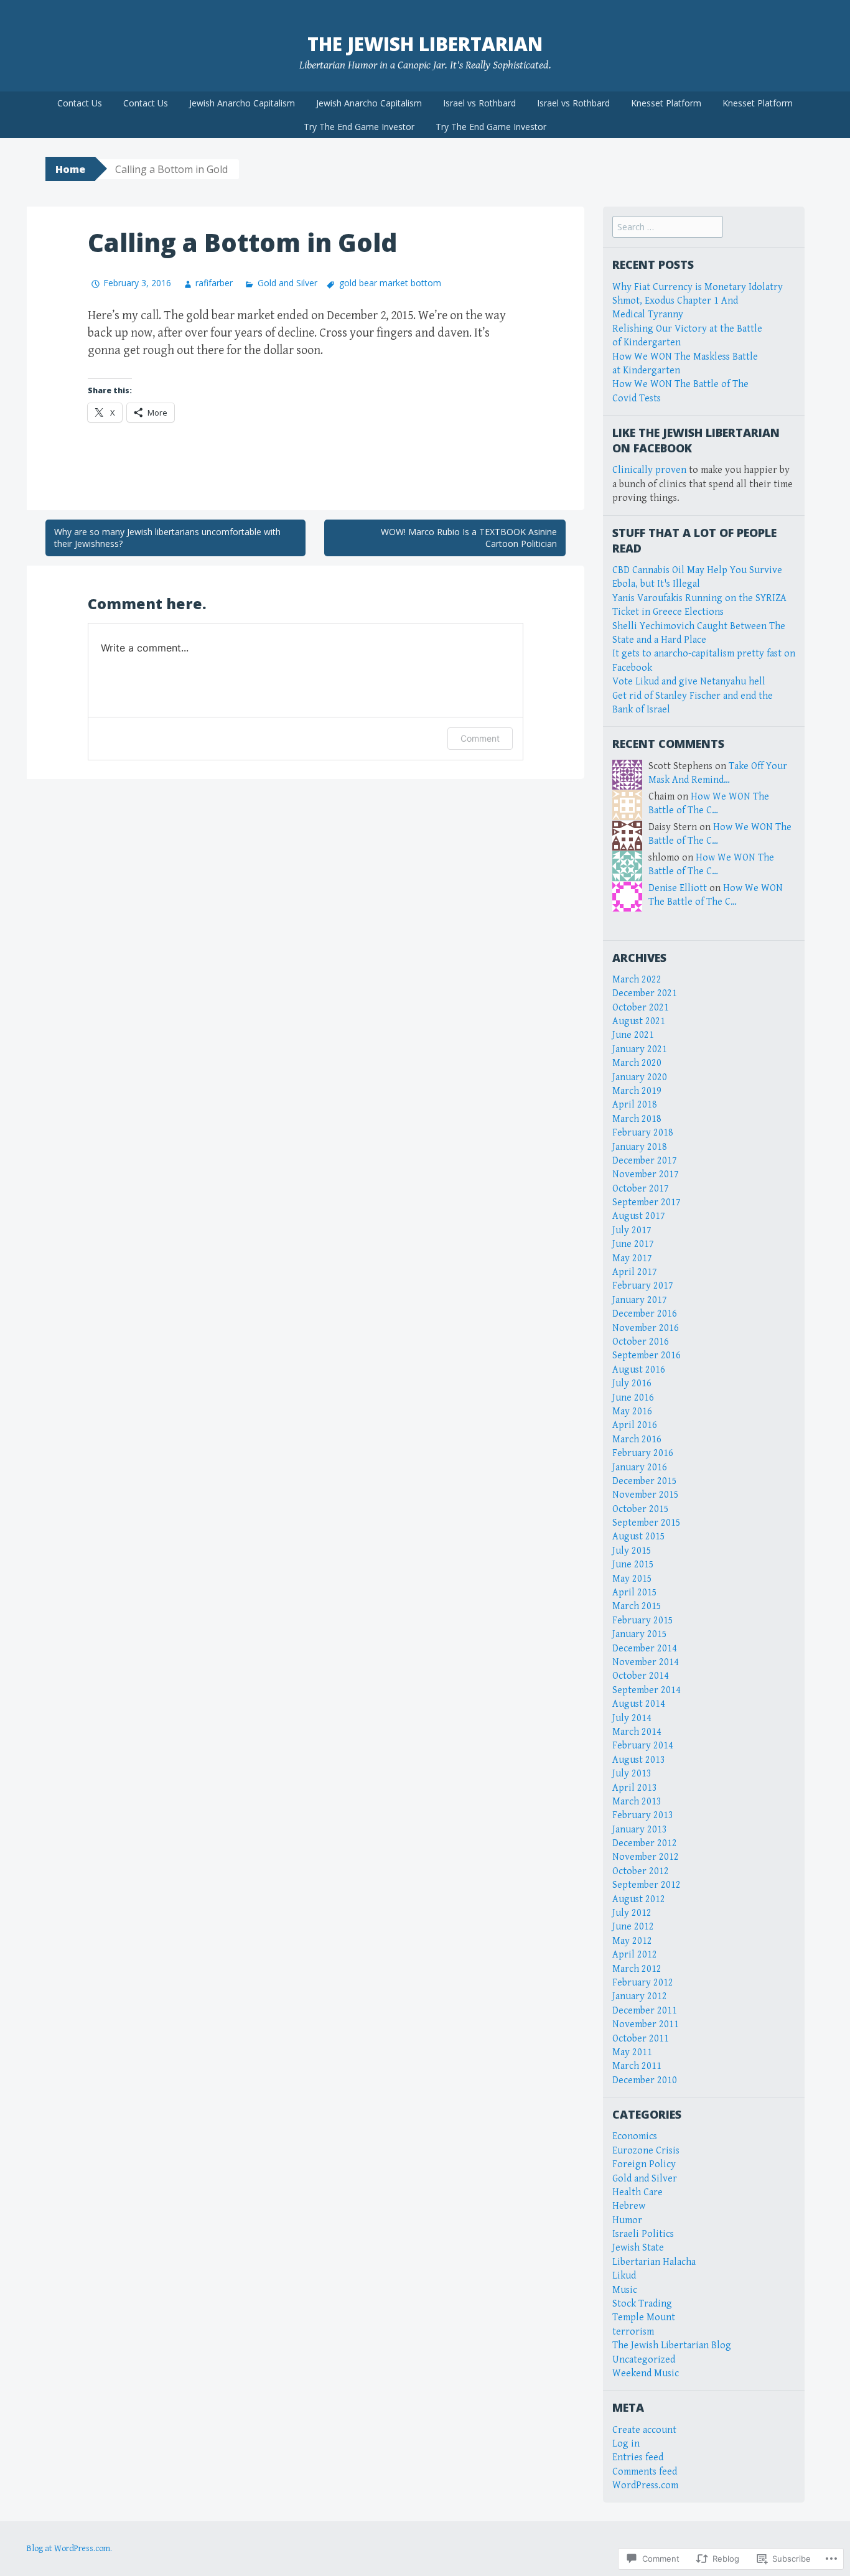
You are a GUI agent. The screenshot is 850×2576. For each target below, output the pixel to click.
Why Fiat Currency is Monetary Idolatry (698, 287)
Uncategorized (644, 2360)
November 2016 (646, 1328)
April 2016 (635, 1425)
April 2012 (635, 1955)
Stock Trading (642, 2304)
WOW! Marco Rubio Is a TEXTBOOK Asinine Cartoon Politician (469, 538)
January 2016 (640, 1468)
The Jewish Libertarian (425, 44)
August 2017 (639, 1216)
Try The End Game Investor (359, 127)
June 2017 (633, 1244)
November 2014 (646, 1662)
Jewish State (638, 2248)
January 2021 (640, 1049)
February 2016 (643, 1453)
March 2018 (637, 1119)
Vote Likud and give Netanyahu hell (689, 682)
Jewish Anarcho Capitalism (242, 103)
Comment (480, 738)
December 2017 (645, 1161)
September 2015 (647, 1523)
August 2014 (639, 1704)
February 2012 (643, 1983)
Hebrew (629, 2206)
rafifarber (214, 283)
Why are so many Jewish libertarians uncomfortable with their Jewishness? (167, 538)
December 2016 (645, 1314)
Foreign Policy (644, 2164)
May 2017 (632, 1258)
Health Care (637, 2192)
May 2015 (632, 1579)
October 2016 (641, 1342)
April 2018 (635, 1105)
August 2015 (639, 1537)
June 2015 (633, 1565)
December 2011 (645, 2011)
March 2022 (637, 980)
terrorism (633, 2332)
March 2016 (637, 1440)
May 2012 (632, 1941)
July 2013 (632, 1774)
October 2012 (641, 1871)
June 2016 (633, 1398)
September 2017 (647, 1202)
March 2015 (637, 1606)
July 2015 (632, 1551)
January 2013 (640, 1830)
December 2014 (645, 1649)
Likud (624, 2276)
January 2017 (640, 1300)
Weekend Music (646, 2373)
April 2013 (635, 1788)
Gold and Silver (287, 283)
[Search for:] (668, 227)
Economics (635, 2136)
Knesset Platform (666, 103)
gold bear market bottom (390, 283)
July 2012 (632, 1913)
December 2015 (645, 1481)
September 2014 (647, 1690)
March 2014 (637, 1732)
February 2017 (643, 1286)
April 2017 (635, 1272)
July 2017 (632, 1230)
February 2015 (643, 1621)
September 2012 (647, 1885)
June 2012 (633, 1927)
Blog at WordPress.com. (69, 2549)
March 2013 (637, 1802)
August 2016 (639, 1370)
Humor (627, 2220)
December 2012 (645, 1843)
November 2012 (646, 1857)
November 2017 (646, 1174)
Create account (644, 2430)
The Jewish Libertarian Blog (672, 2345)
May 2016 (632, 1412)
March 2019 (637, 1091)
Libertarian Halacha (654, 2262)
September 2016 (647, 1356)
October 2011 (641, 2039)
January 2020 (640, 1077)
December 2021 (645, 993)
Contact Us (80, 103)
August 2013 (639, 1760)
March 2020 (637, 1063)
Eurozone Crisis (646, 2151)
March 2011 (637, 2066)
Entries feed (638, 2457)
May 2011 (632, 2052)
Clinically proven (649, 470)
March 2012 (637, 1969)
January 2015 (640, 1634)
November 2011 (646, 2024)
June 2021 (633, 1035)
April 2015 (635, 1593)
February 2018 (643, 1133)
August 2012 (639, 1899)
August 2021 (639, 1021)
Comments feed (645, 2472)
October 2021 (641, 1008)
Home (70, 169)
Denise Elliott (678, 888)
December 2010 (645, 2080)
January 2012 (640, 1996)
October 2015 (641, 1509)
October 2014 (641, 1676)
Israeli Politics (643, 2234)
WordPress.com (645, 2485)
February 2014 (643, 1746)
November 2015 (646, 1495)
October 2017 (641, 1189)
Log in (626, 2444)
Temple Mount (644, 2317)
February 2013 (643, 1815)
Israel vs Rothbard (479, 103)
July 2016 (632, 1384)
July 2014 (632, 1718)
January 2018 (640, 1147)
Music (625, 2290)
